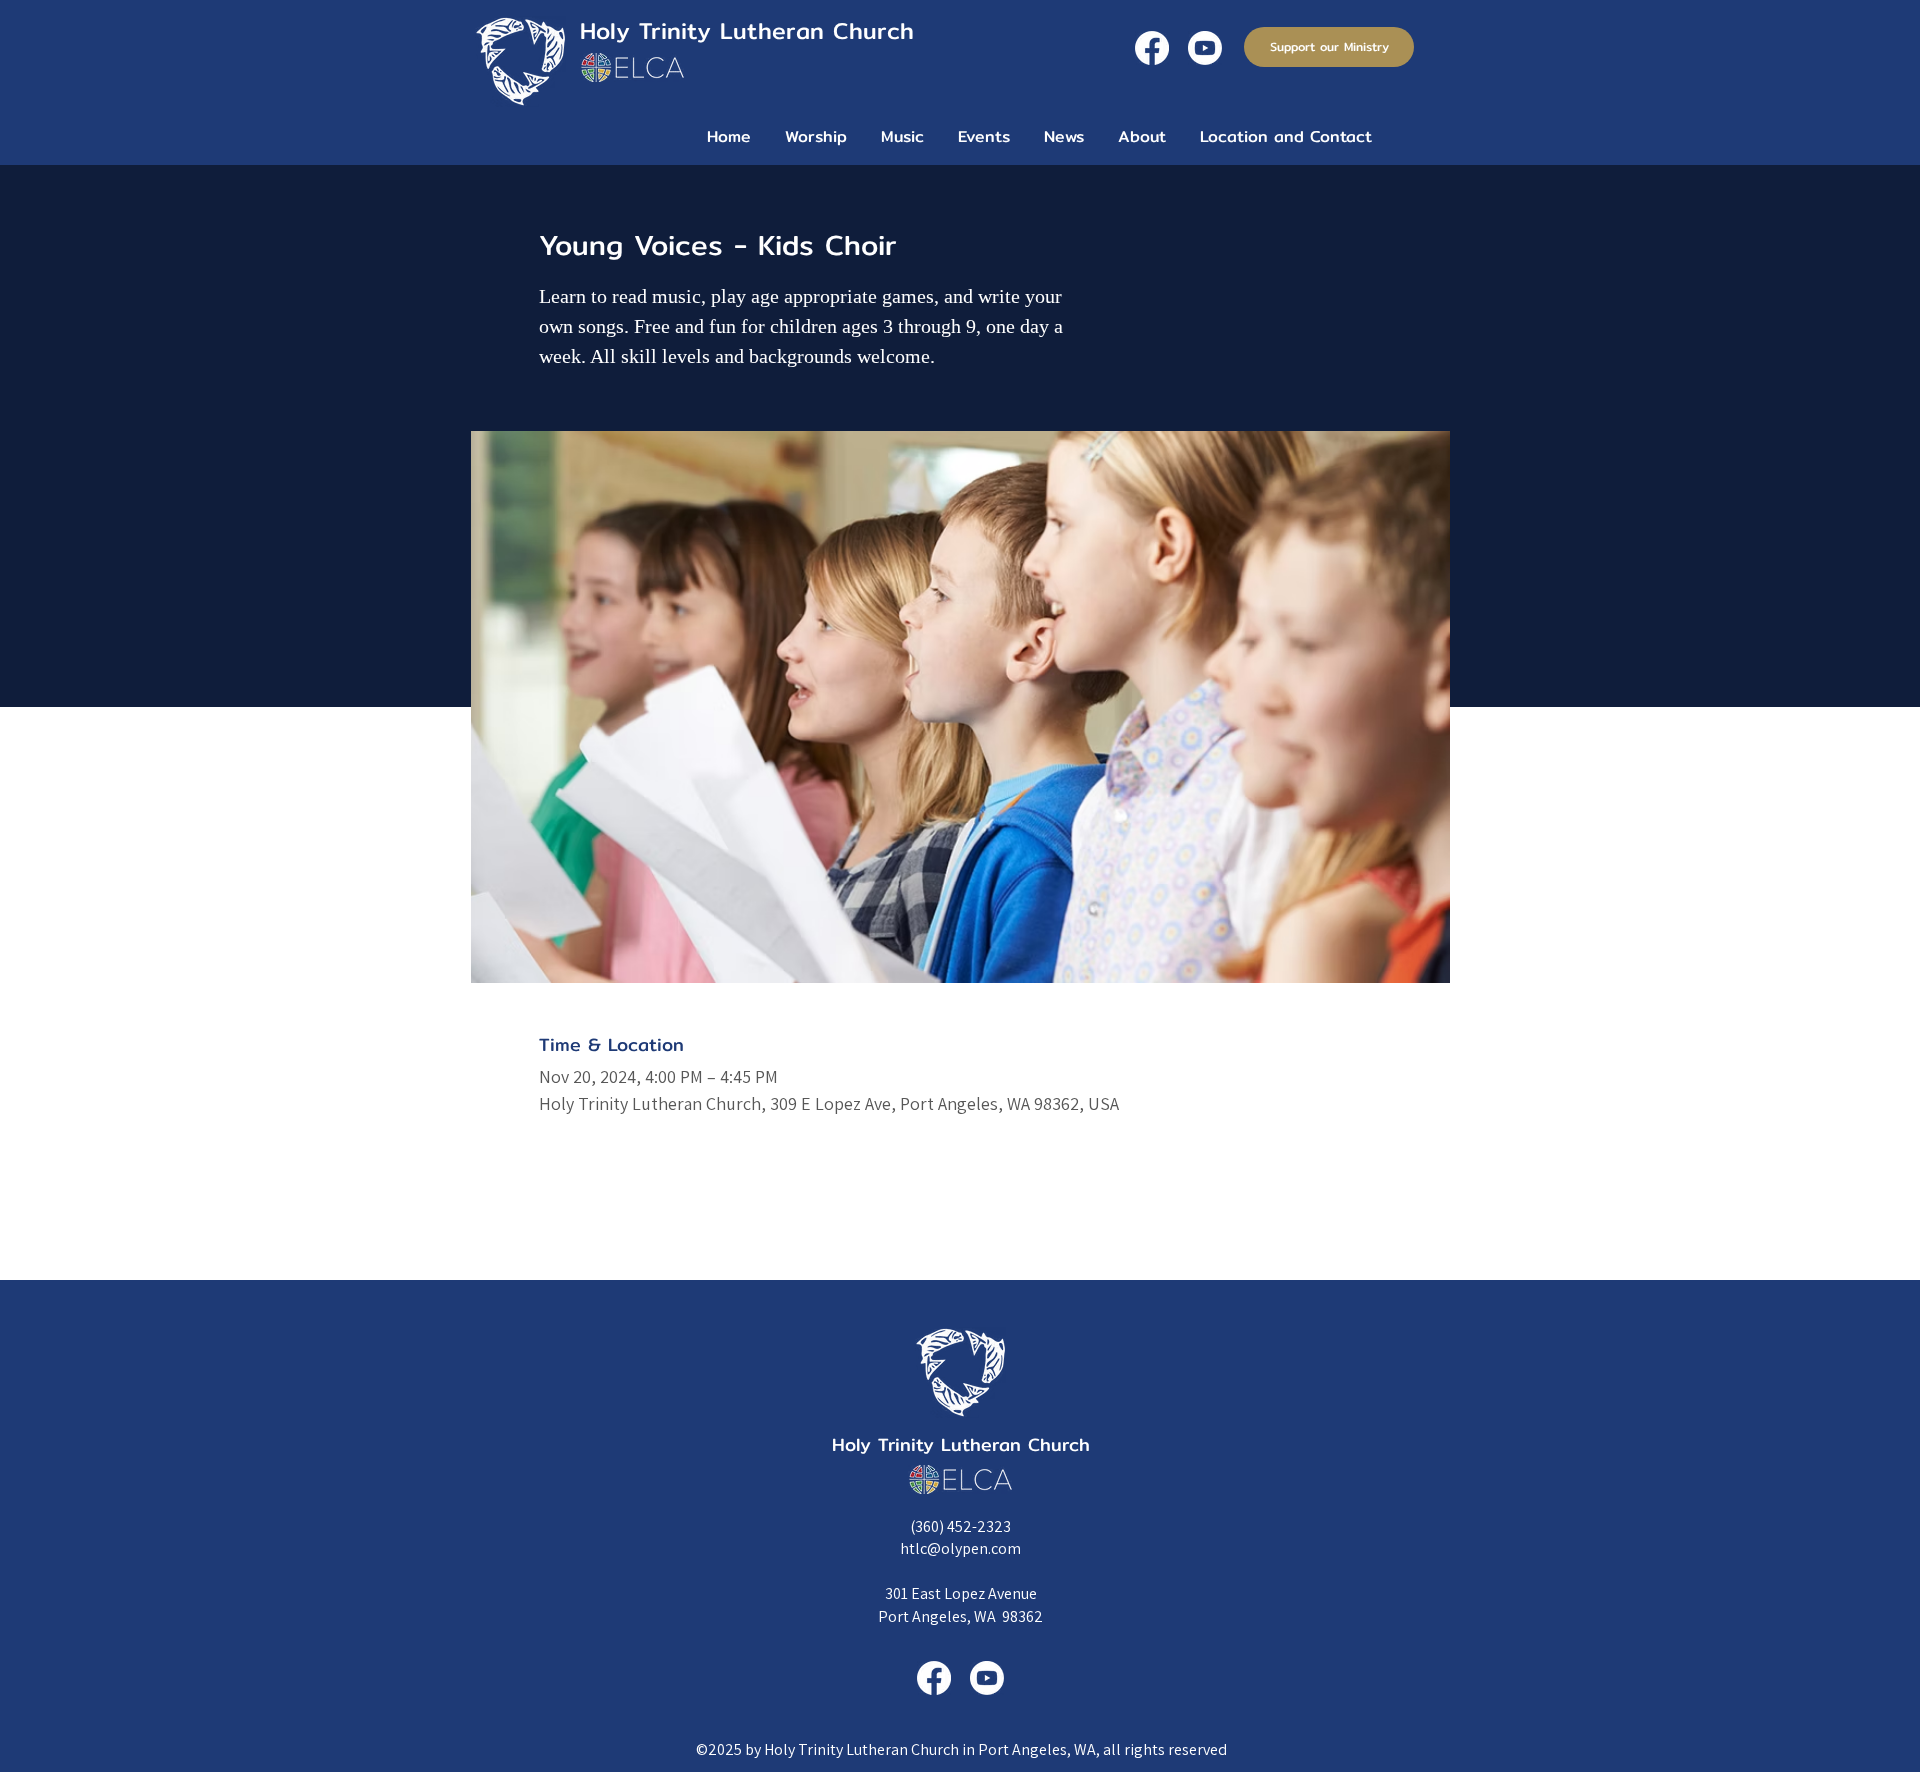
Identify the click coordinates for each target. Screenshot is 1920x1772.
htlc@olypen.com (960, 1548)
